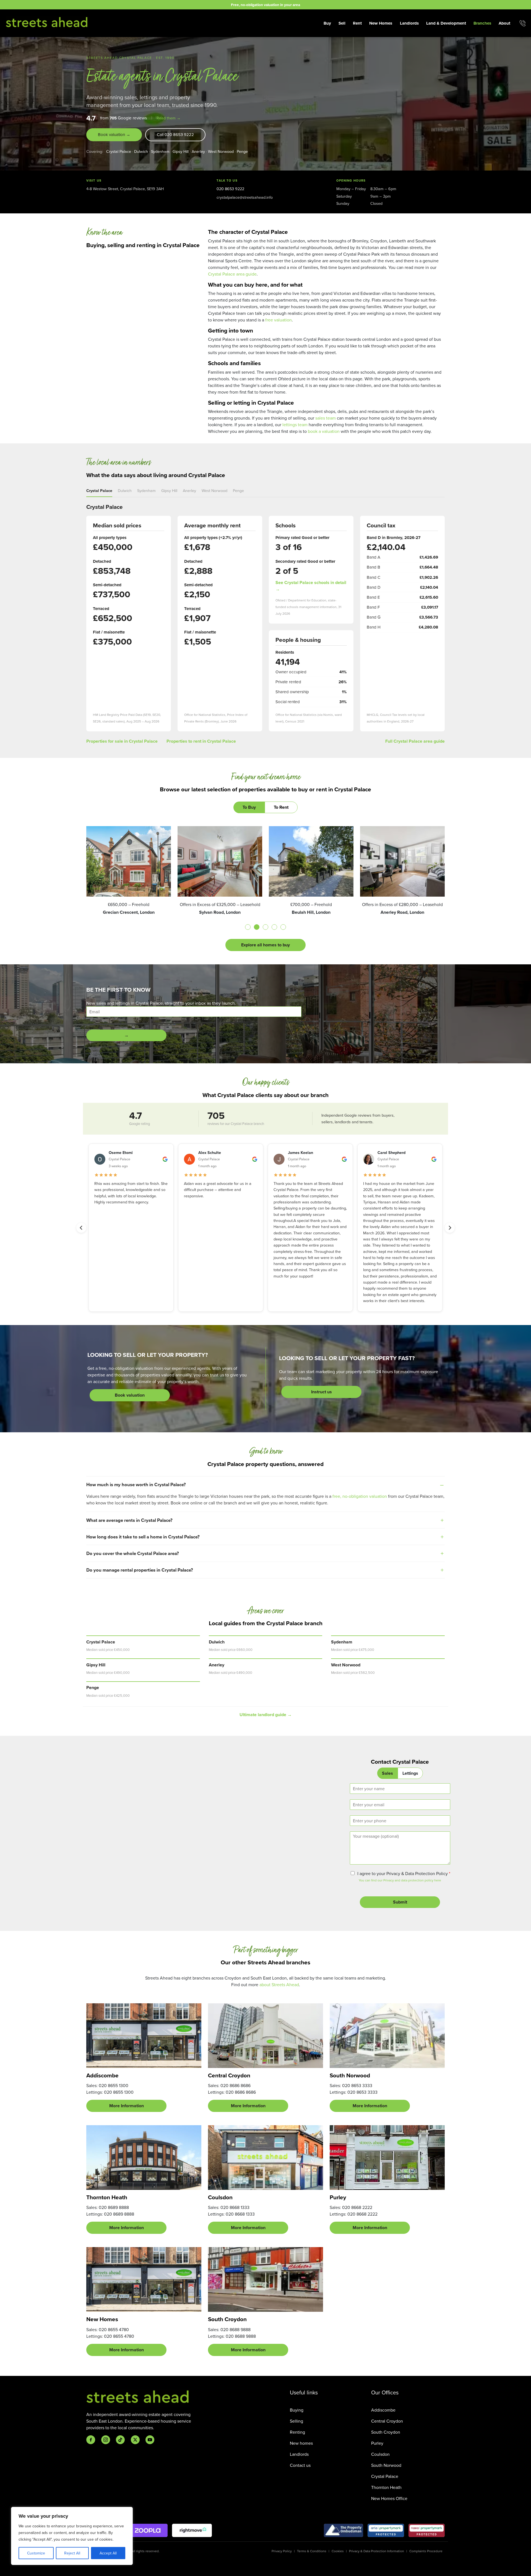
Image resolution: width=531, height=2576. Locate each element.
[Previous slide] (81, 1228)
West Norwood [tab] (214, 490)
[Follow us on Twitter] (135, 2440)
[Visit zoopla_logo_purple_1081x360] (148, 2530)
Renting (297, 2432)
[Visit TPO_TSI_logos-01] (343, 2530)
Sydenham (160, 151)
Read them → (169, 118)
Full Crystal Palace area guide (415, 741)
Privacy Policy (282, 2551)
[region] (72, 2536)
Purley (377, 2443)
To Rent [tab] (281, 807)
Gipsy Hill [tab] (169, 490)
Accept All (108, 2553)
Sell (342, 23)
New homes (301, 2443)
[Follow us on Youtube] (150, 2440)
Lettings (410, 1773)
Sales (387, 1773)
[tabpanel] (265, 889)
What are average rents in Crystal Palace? (129, 1520)
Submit (400, 1902)
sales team (326, 418)
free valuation (278, 320)
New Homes (381, 23)
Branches (482, 23)
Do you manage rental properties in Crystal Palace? (140, 1570)
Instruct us (322, 1392)
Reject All (72, 2553)
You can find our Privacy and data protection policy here (400, 1880)
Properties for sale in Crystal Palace (122, 741)
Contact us (300, 2465)
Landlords (409, 23)
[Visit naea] (427, 2530)
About (504, 23)
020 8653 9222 (230, 189)
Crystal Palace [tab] (99, 490)
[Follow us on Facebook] (91, 2440)
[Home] (47, 22)
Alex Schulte (210, 1152)
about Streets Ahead (279, 1985)
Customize (36, 2553)
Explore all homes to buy (265, 945)
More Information (127, 2106)
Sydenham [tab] (146, 490)
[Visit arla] (386, 2530)
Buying (297, 2410)
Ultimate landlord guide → (266, 1715)
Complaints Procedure (426, 2551)
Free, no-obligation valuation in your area (265, 5)
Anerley (198, 151)
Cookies (338, 2551)
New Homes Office (389, 2498)
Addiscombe (383, 2410)
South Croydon (386, 2432)
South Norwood (386, 2465)
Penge (242, 151)
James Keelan (300, 1152)
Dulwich (141, 151)
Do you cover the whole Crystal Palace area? (133, 1553)
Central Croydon (387, 2421)
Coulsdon (380, 2454)
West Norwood (221, 151)
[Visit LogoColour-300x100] (192, 2530)
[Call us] (523, 23)
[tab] (248, 927)
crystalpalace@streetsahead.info (245, 197)
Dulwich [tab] (125, 490)
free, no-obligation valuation (360, 1496)
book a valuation (324, 431)
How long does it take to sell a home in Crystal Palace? (143, 1537)
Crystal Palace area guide (232, 274)
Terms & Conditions (312, 2551)
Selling (296, 2421)
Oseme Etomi (121, 1152)
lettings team (295, 425)
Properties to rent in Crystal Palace (201, 741)
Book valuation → (114, 134)
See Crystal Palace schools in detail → (311, 586)
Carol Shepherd (391, 1152)
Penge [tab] (238, 490)
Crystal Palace (119, 151)
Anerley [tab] (189, 490)
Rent (357, 23)
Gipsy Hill (181, 151)
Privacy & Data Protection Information (377, 2551)
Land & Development (446, 23)
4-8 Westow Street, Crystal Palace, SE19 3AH (125, 189)
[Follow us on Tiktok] (120, 2440)
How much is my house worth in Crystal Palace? (136, 1485)
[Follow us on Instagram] (106, 2440)
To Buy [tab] (249, 807)
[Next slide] (450, 1228)
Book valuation (130, 1395)
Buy (327, 23)
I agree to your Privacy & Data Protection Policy (404, 1873)
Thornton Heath (386, 2487)
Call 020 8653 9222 (175, 134)
